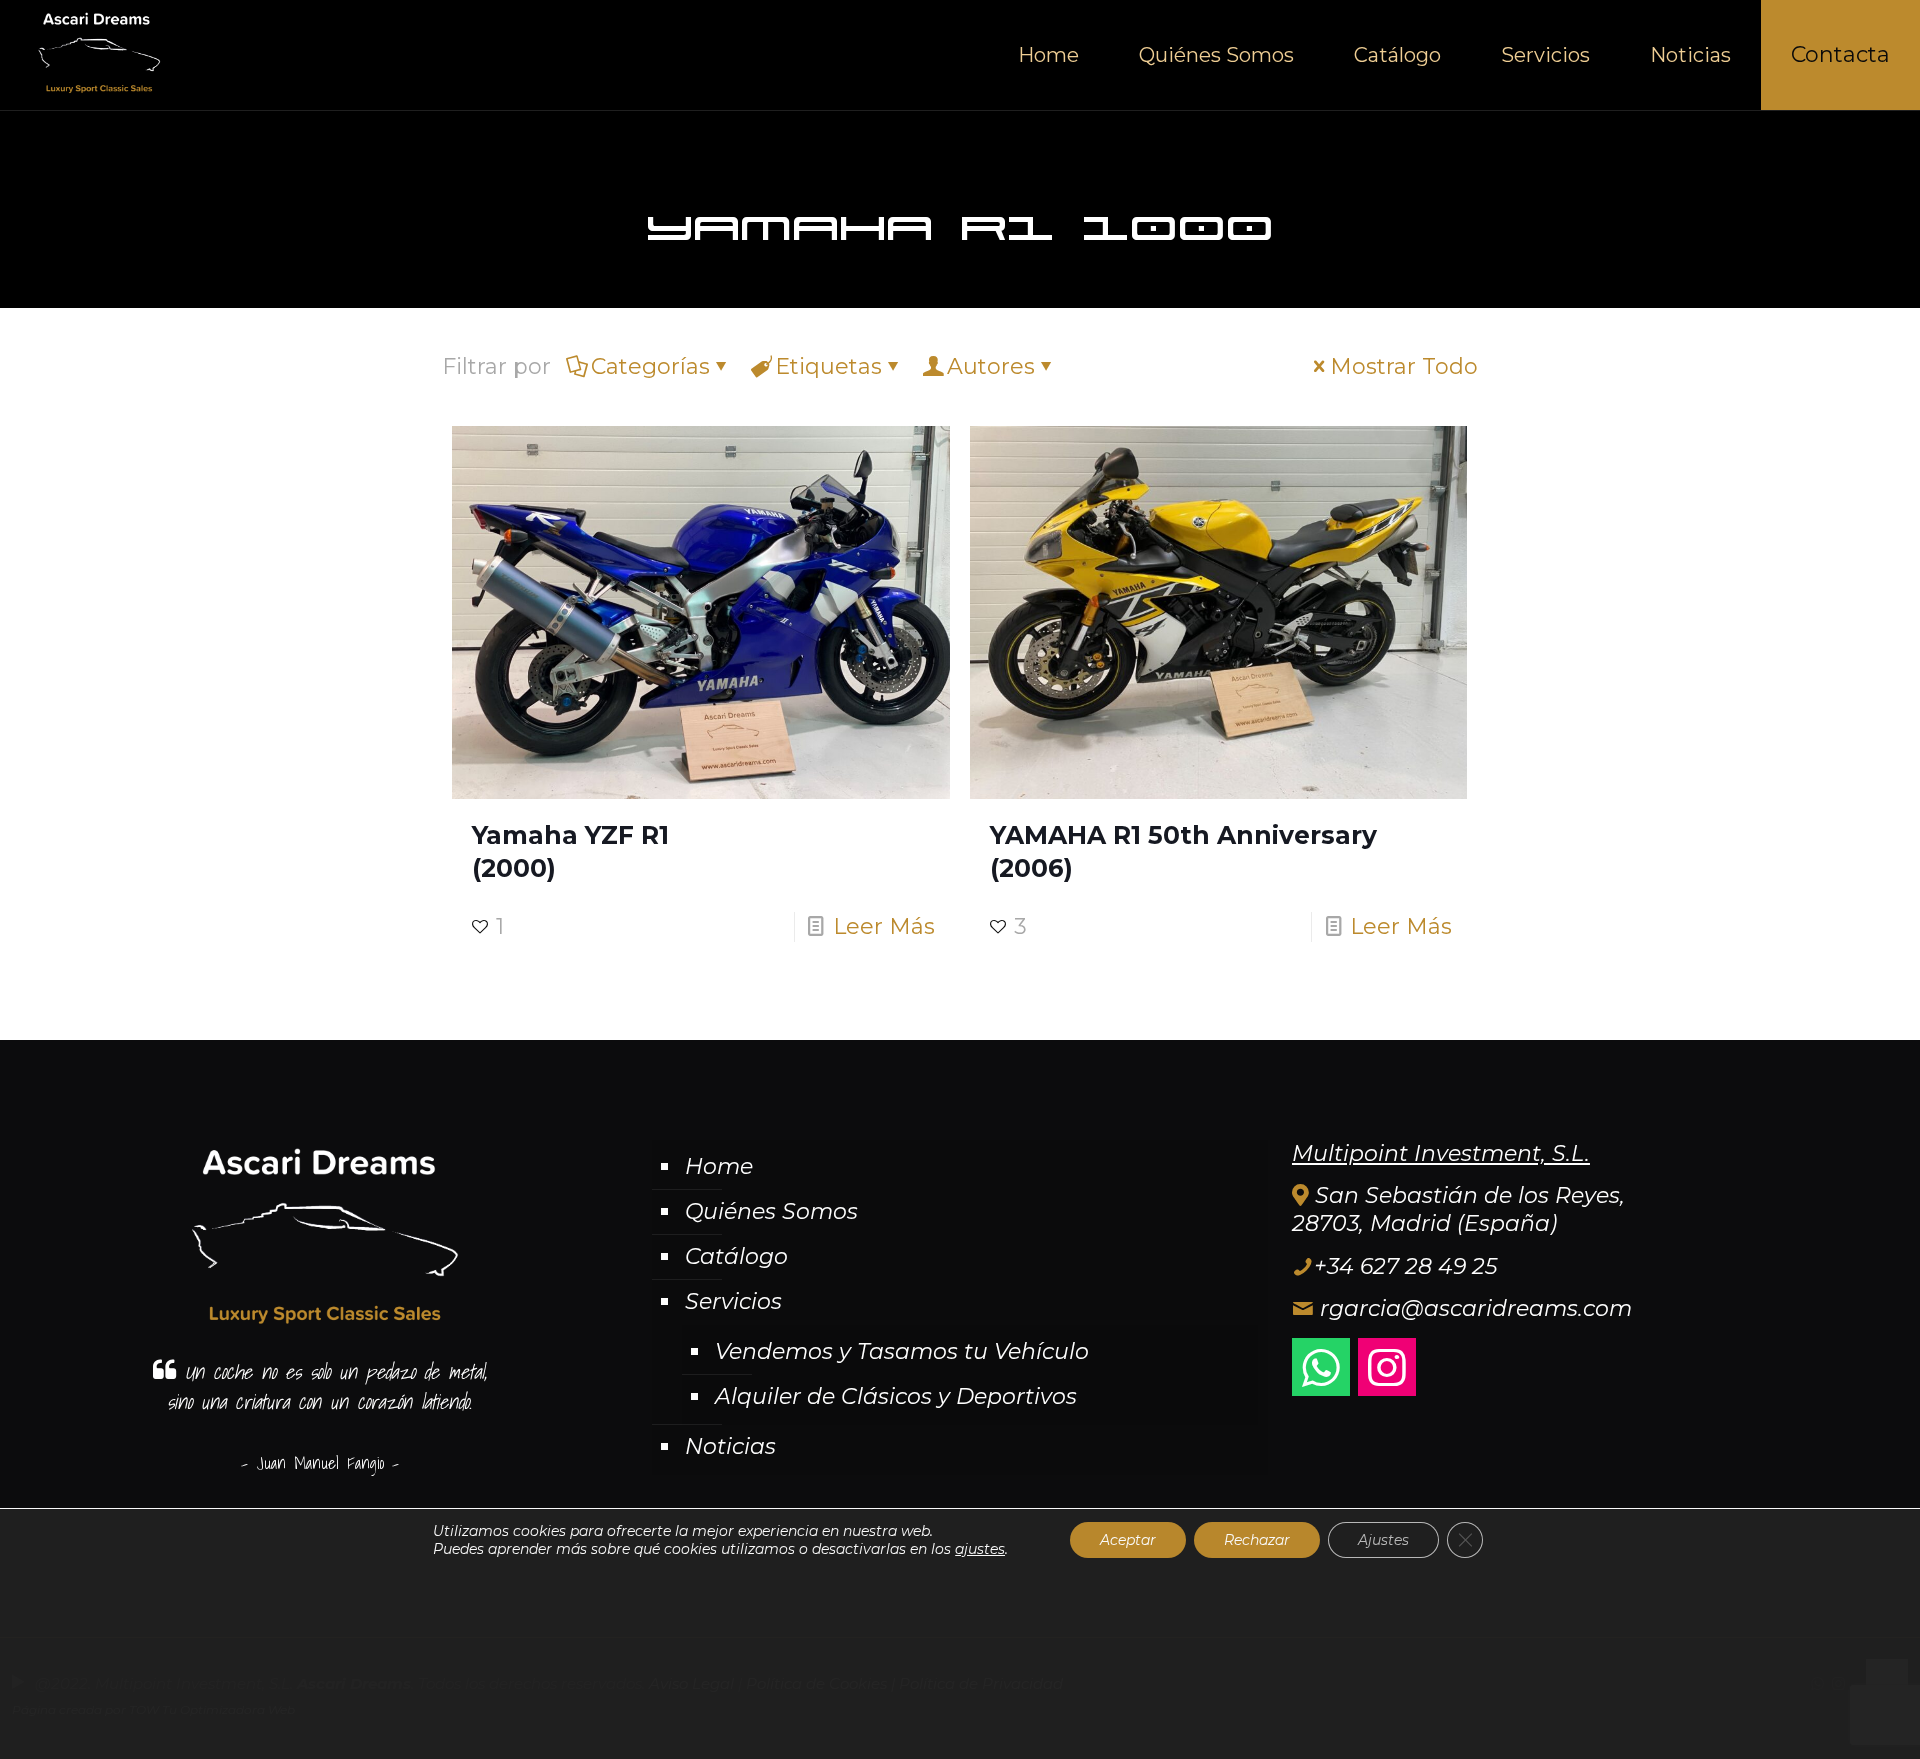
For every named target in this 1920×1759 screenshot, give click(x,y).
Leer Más (884, 926)
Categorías (650, 366)
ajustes (980, 1549)
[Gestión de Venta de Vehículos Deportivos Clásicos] (96, 55)
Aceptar (1128, 1540)
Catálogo (736, 1256)
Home (719, 1166)
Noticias (730, 1446)
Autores (991, 366)
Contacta (1840, 54)
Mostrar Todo (1404, 366)
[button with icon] (1321, 1367)
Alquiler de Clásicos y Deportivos (896, 1396)
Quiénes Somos (771, 1211)
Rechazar (1257, 1540)
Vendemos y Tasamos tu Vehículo (902, 1351)
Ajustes (1383, 1540)
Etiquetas (828, 366)
